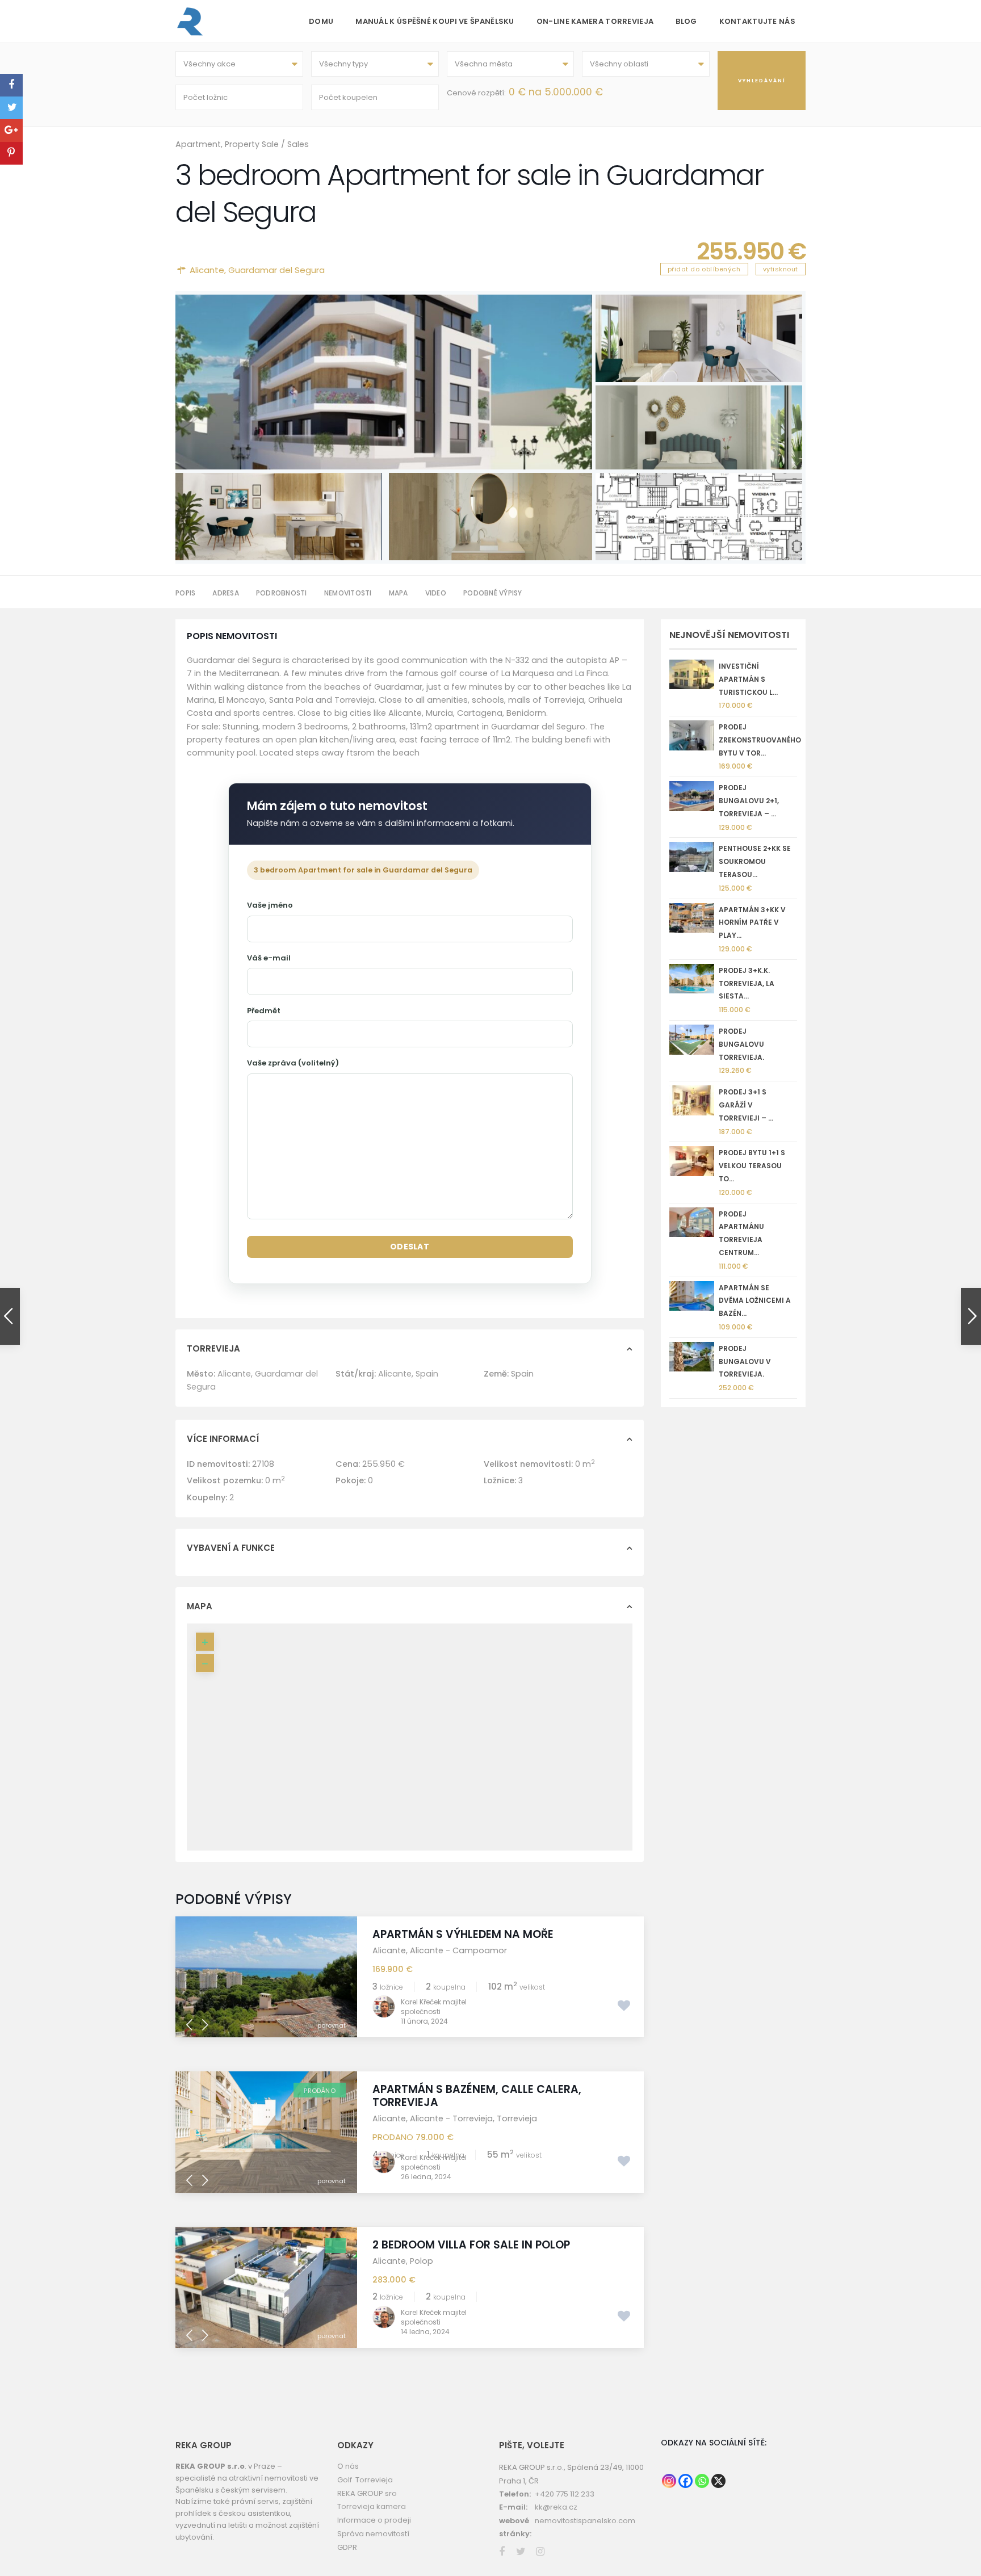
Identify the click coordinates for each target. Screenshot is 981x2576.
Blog (686, 21)
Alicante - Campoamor (458, 1968)
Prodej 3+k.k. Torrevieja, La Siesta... (747, 983)
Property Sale (252, 144)
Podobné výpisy (493, 593)
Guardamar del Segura (276, 270)
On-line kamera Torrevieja (595, 21)
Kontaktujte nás (758, 21)
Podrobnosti (282, 593)
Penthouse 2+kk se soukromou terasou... (755, 861)
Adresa (226, 593)
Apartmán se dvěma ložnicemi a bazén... (755, 1301)
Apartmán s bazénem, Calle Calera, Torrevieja (477, 2114)
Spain (427, 1391)
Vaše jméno (270, 905)
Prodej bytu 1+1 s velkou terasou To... (752, 1166)
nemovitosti (348, 593)
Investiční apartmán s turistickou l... (748, 679)
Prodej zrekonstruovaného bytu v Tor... (760, 740)
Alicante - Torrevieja (451, 2136)
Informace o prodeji (374, 2538)
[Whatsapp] (702, 2499)
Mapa (399, 593)
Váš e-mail (269, 958)
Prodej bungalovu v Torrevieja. (745, 1362)
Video (436, 593)
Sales (298, 144)
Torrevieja (517, 2136)
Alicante (207, 270)
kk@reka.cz (556, 2525)
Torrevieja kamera (372, 2525)
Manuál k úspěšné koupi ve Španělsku (435, 21)
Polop (422, 2279)
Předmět (264, 1011)
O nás (348, 2484)
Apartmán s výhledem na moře (463, 1952)
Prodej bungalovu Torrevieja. (741, 1044)
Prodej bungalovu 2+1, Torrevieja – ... (749, 801)
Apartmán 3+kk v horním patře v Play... (752, 923)
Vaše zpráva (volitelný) (293, 1063)
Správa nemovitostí (373, 2551)
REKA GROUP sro (367, 2511)
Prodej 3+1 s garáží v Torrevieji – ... (746, 1105)
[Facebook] (686, 2499)
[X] (718, 2499)
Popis (185, 593)
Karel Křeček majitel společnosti (434, 2025)
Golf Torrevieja (365, 2497)
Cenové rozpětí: (476, 93)
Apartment (198, 144)
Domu (321, 21)
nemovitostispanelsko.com (585, 2538)
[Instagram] (669, 2499)
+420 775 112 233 (565, 2512)
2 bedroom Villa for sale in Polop (471, 2262)
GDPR (347, 2565)
